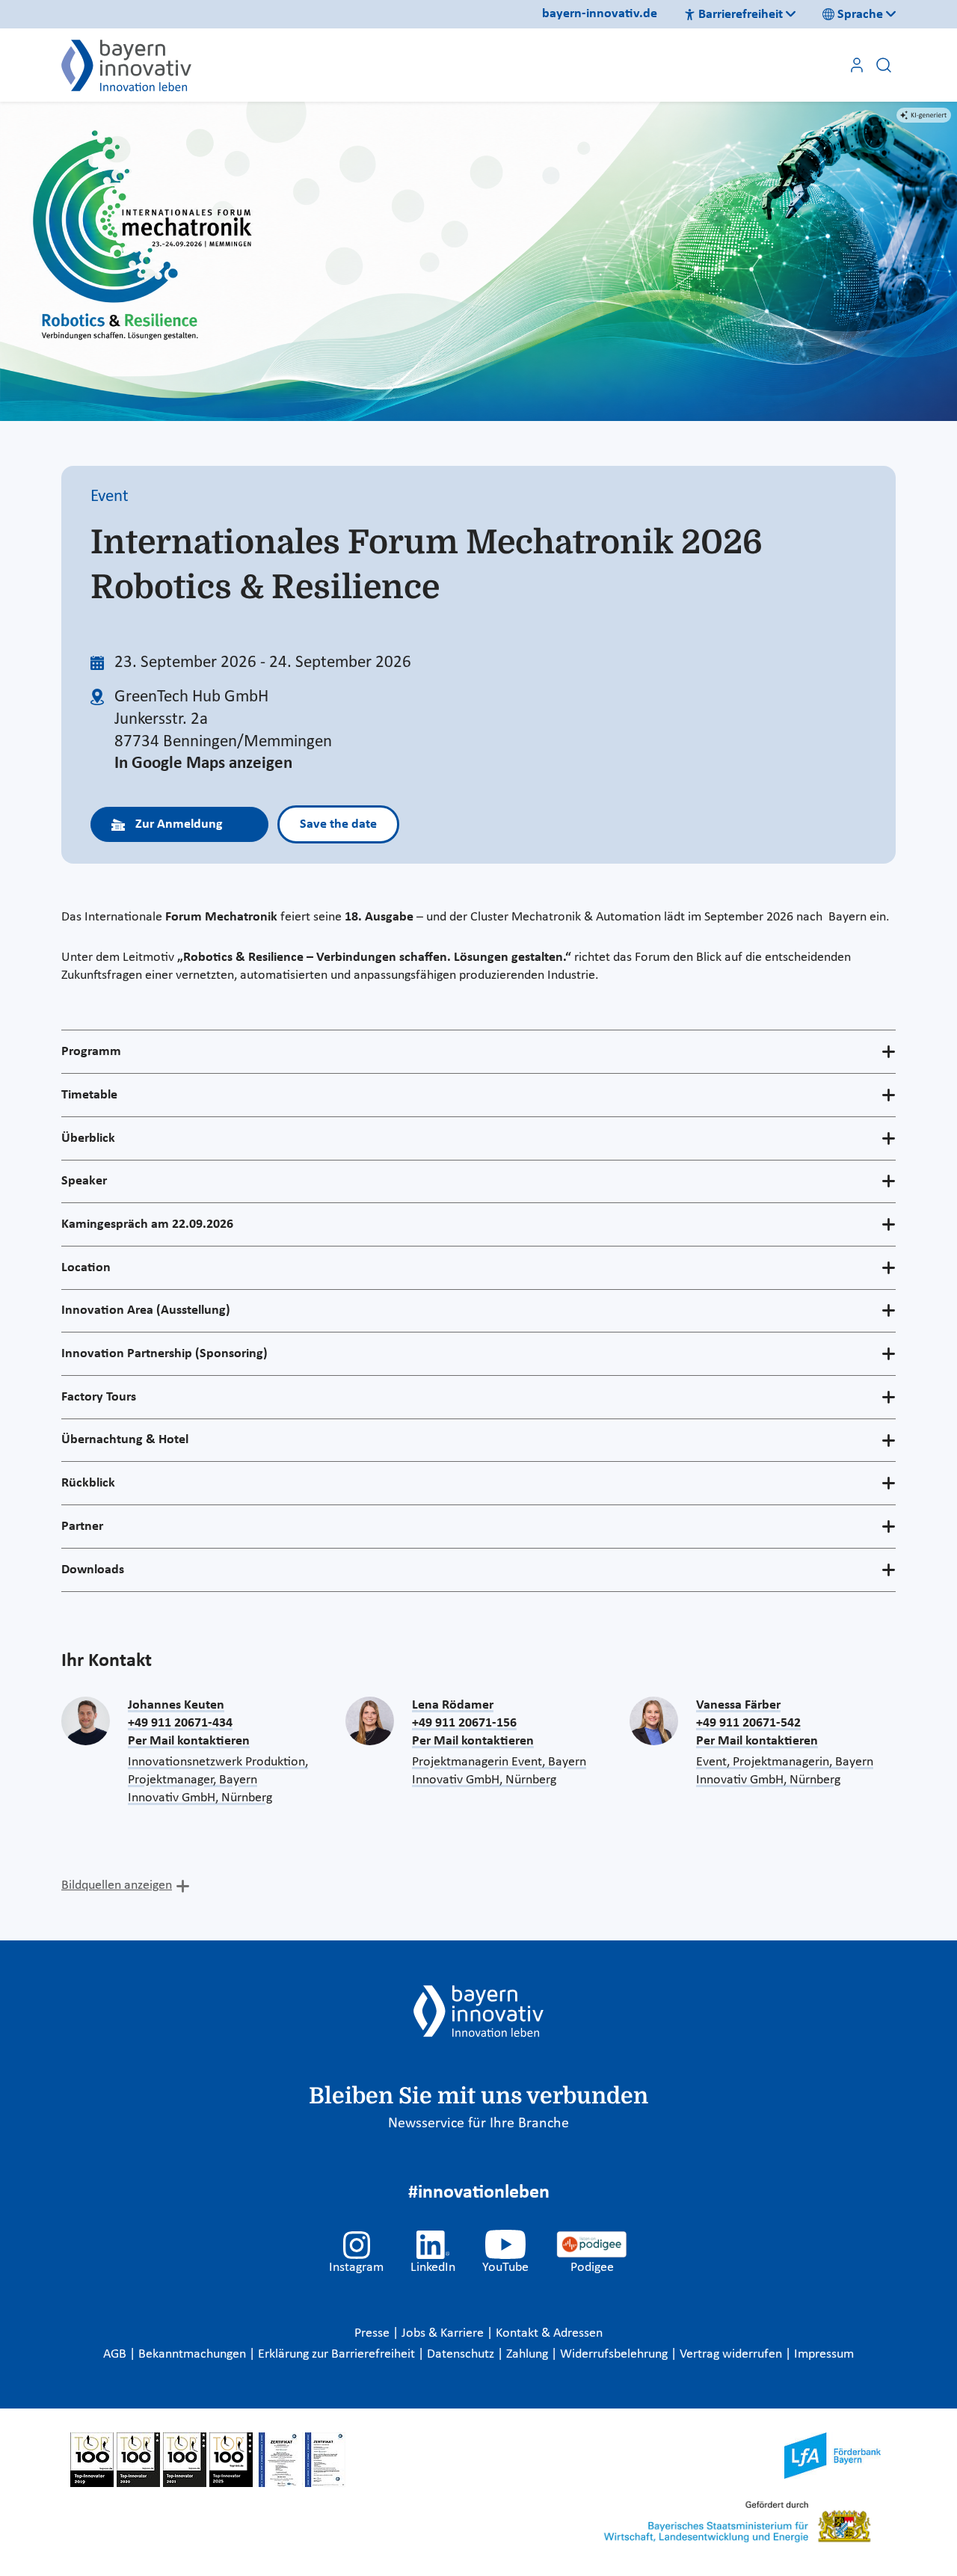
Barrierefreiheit (741, 15)
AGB (116, 2354)
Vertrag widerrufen (732, 2354)
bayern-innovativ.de (600, 14)
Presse (373, 2333)
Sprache (860, 15)
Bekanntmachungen (194, 2354)
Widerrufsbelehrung (615, 2354)
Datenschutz (462, 2354)
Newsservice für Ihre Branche (478, 2124)
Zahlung (529, 2354)
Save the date (338, 824)
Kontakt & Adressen (549, 2333)
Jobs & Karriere (444, 2333)
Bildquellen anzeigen (117, 1885)
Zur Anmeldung (179, 824)
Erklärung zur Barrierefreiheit (338, 2354)
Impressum (824, 2354)
